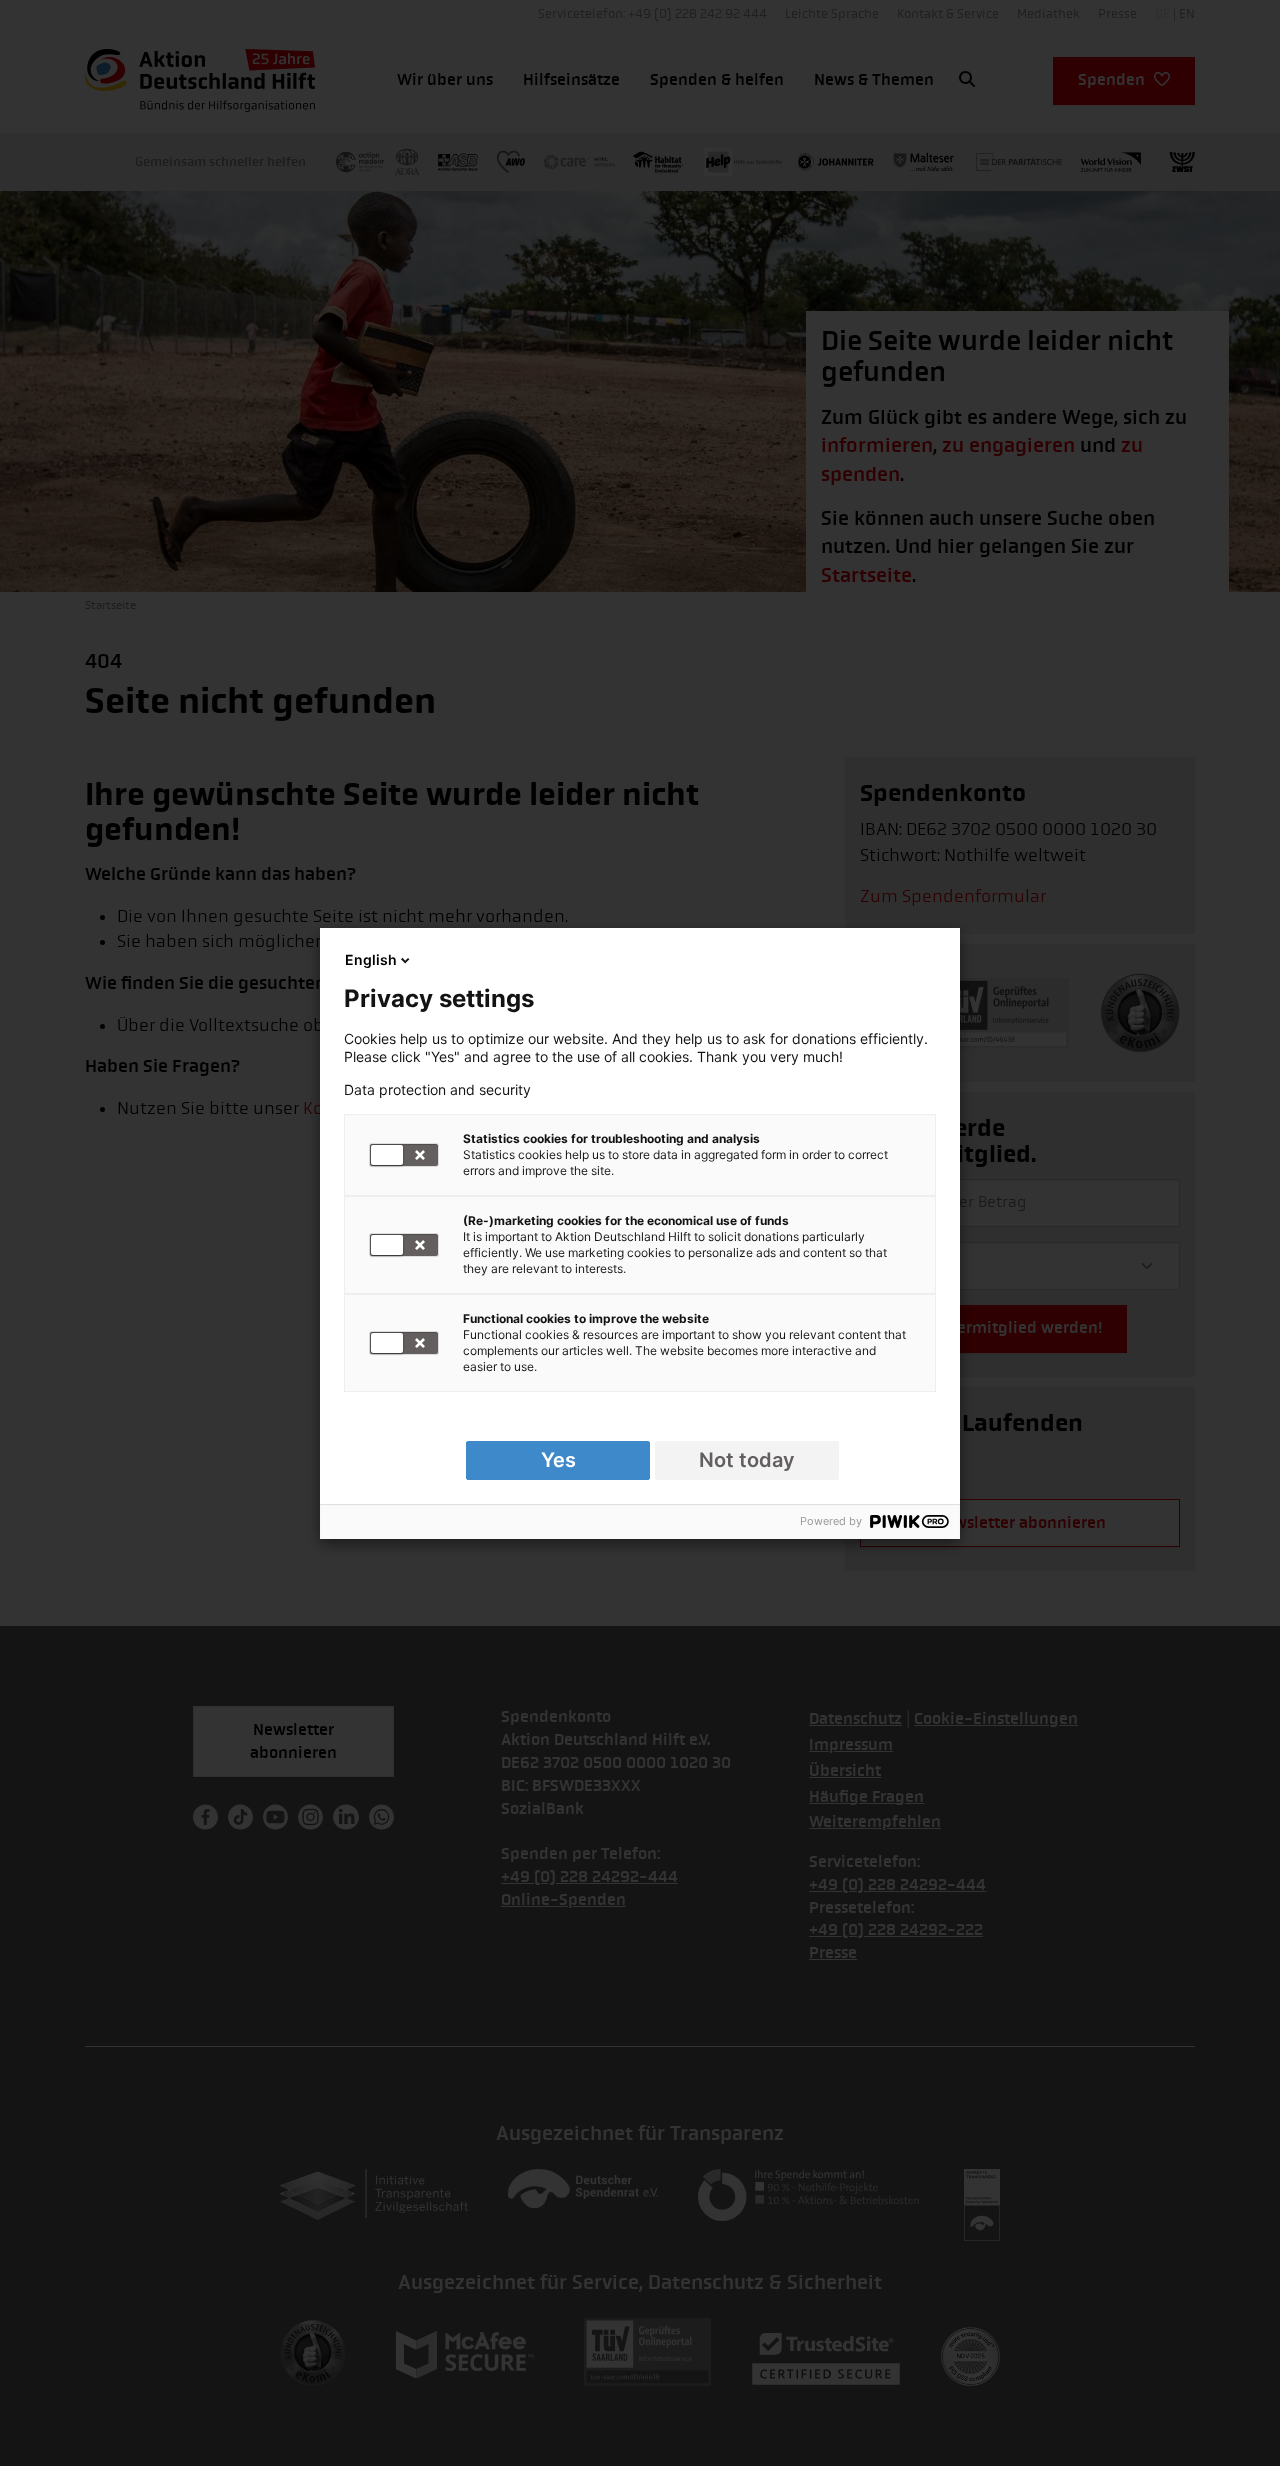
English (371, 959)
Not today (747, 1460)
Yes (558, 1460)
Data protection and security (437, 1090)
